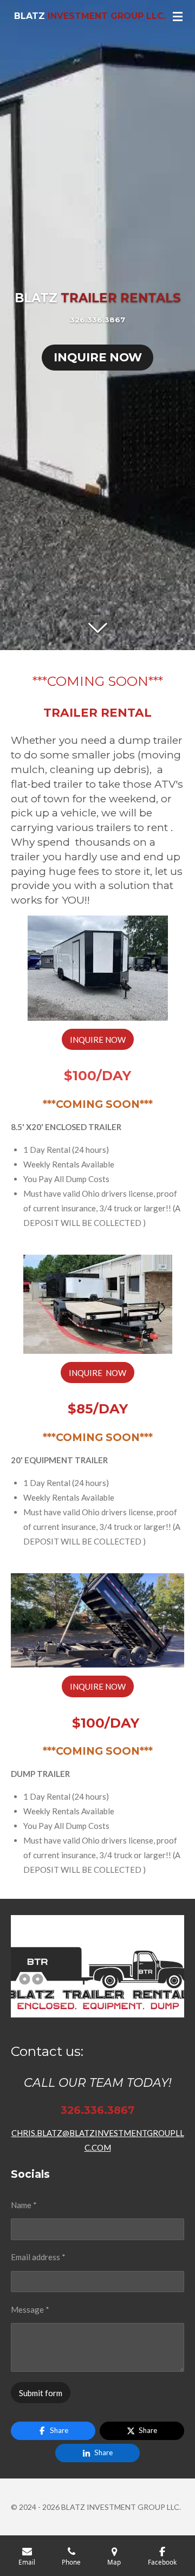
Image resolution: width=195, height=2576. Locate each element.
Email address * (38, 2257)
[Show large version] (98, 968)
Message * (30, 2309)
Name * (24, 2205)
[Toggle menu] (178, 16)
